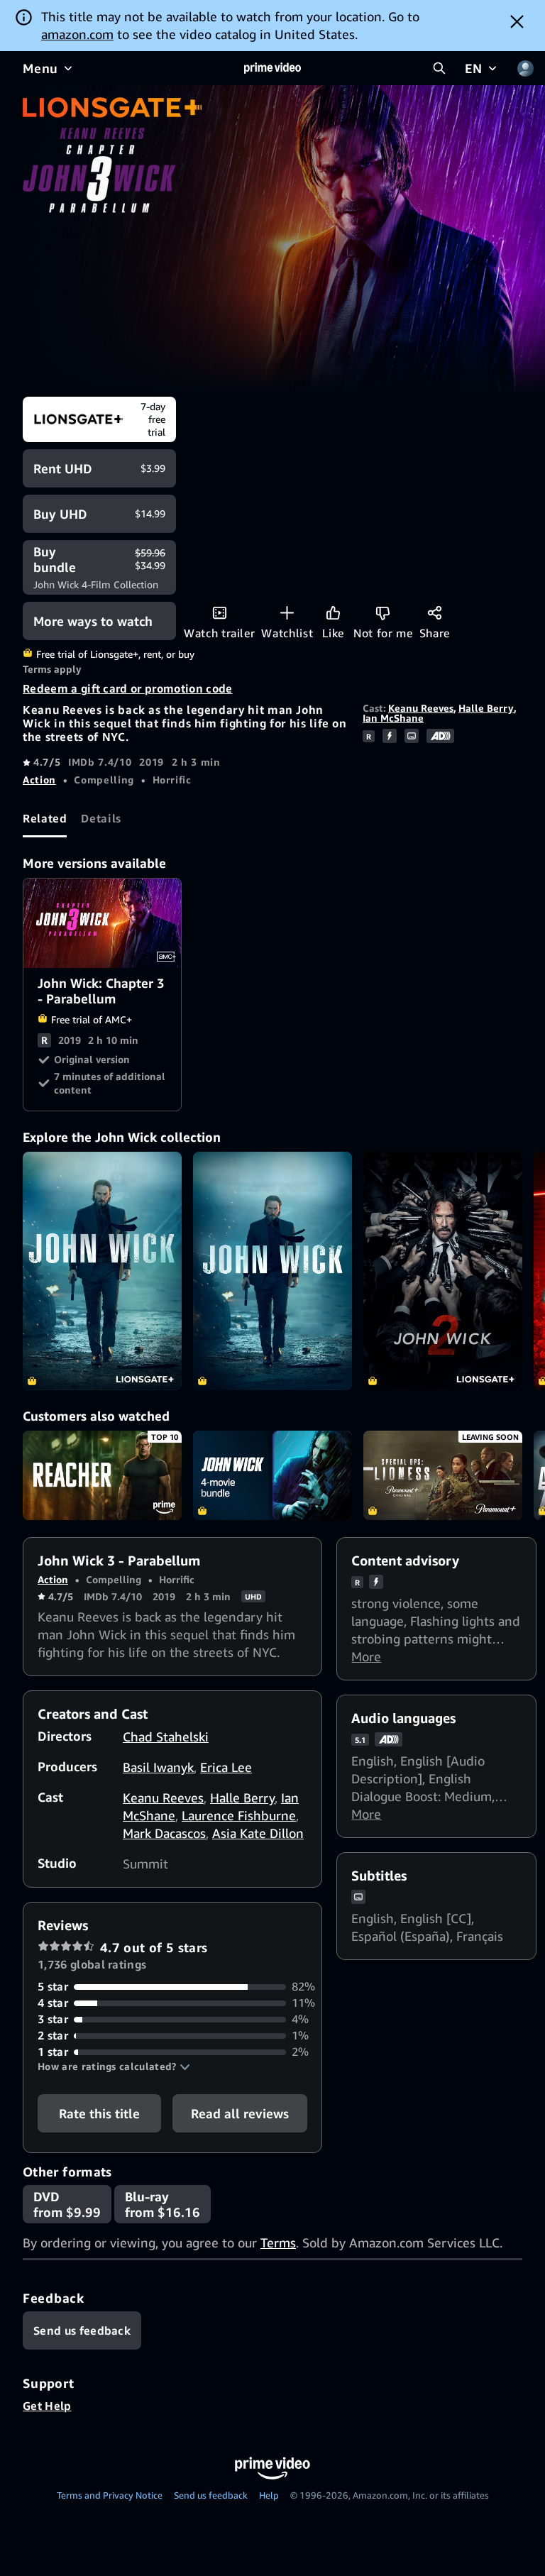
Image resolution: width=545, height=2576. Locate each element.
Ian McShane (393, 718)
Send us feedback (211, 2495)
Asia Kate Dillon (258, 1833)
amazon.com (77, 34)
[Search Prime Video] (439, 68)
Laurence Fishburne (239, 1815)
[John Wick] (102, 1271)
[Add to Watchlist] (287, 613)
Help (269, 2495)
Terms (278, 2242)
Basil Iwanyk (158, 1767)
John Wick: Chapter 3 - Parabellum (103, 923)
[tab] (45, 818)
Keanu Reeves (421, 708)
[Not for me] (383, 613)
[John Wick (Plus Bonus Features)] (272, 1271)
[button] (114, 2066)
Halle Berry (486, 708)
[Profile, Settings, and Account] (525, 68)
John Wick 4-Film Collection (272, 1475)
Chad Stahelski (166, 1736)
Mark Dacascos (164, 1833)
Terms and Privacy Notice (110, 2495)
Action (39, 780)
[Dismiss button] (517, 21)
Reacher (102, 1475)
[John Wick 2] (443, 1271)
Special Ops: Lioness (443, 1475)
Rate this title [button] (99, 2113)
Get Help (47, 2406)
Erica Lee (226, 1767)
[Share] (435, 613)
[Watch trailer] (220, 613)
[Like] (333, 613)
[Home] (272, 68)
